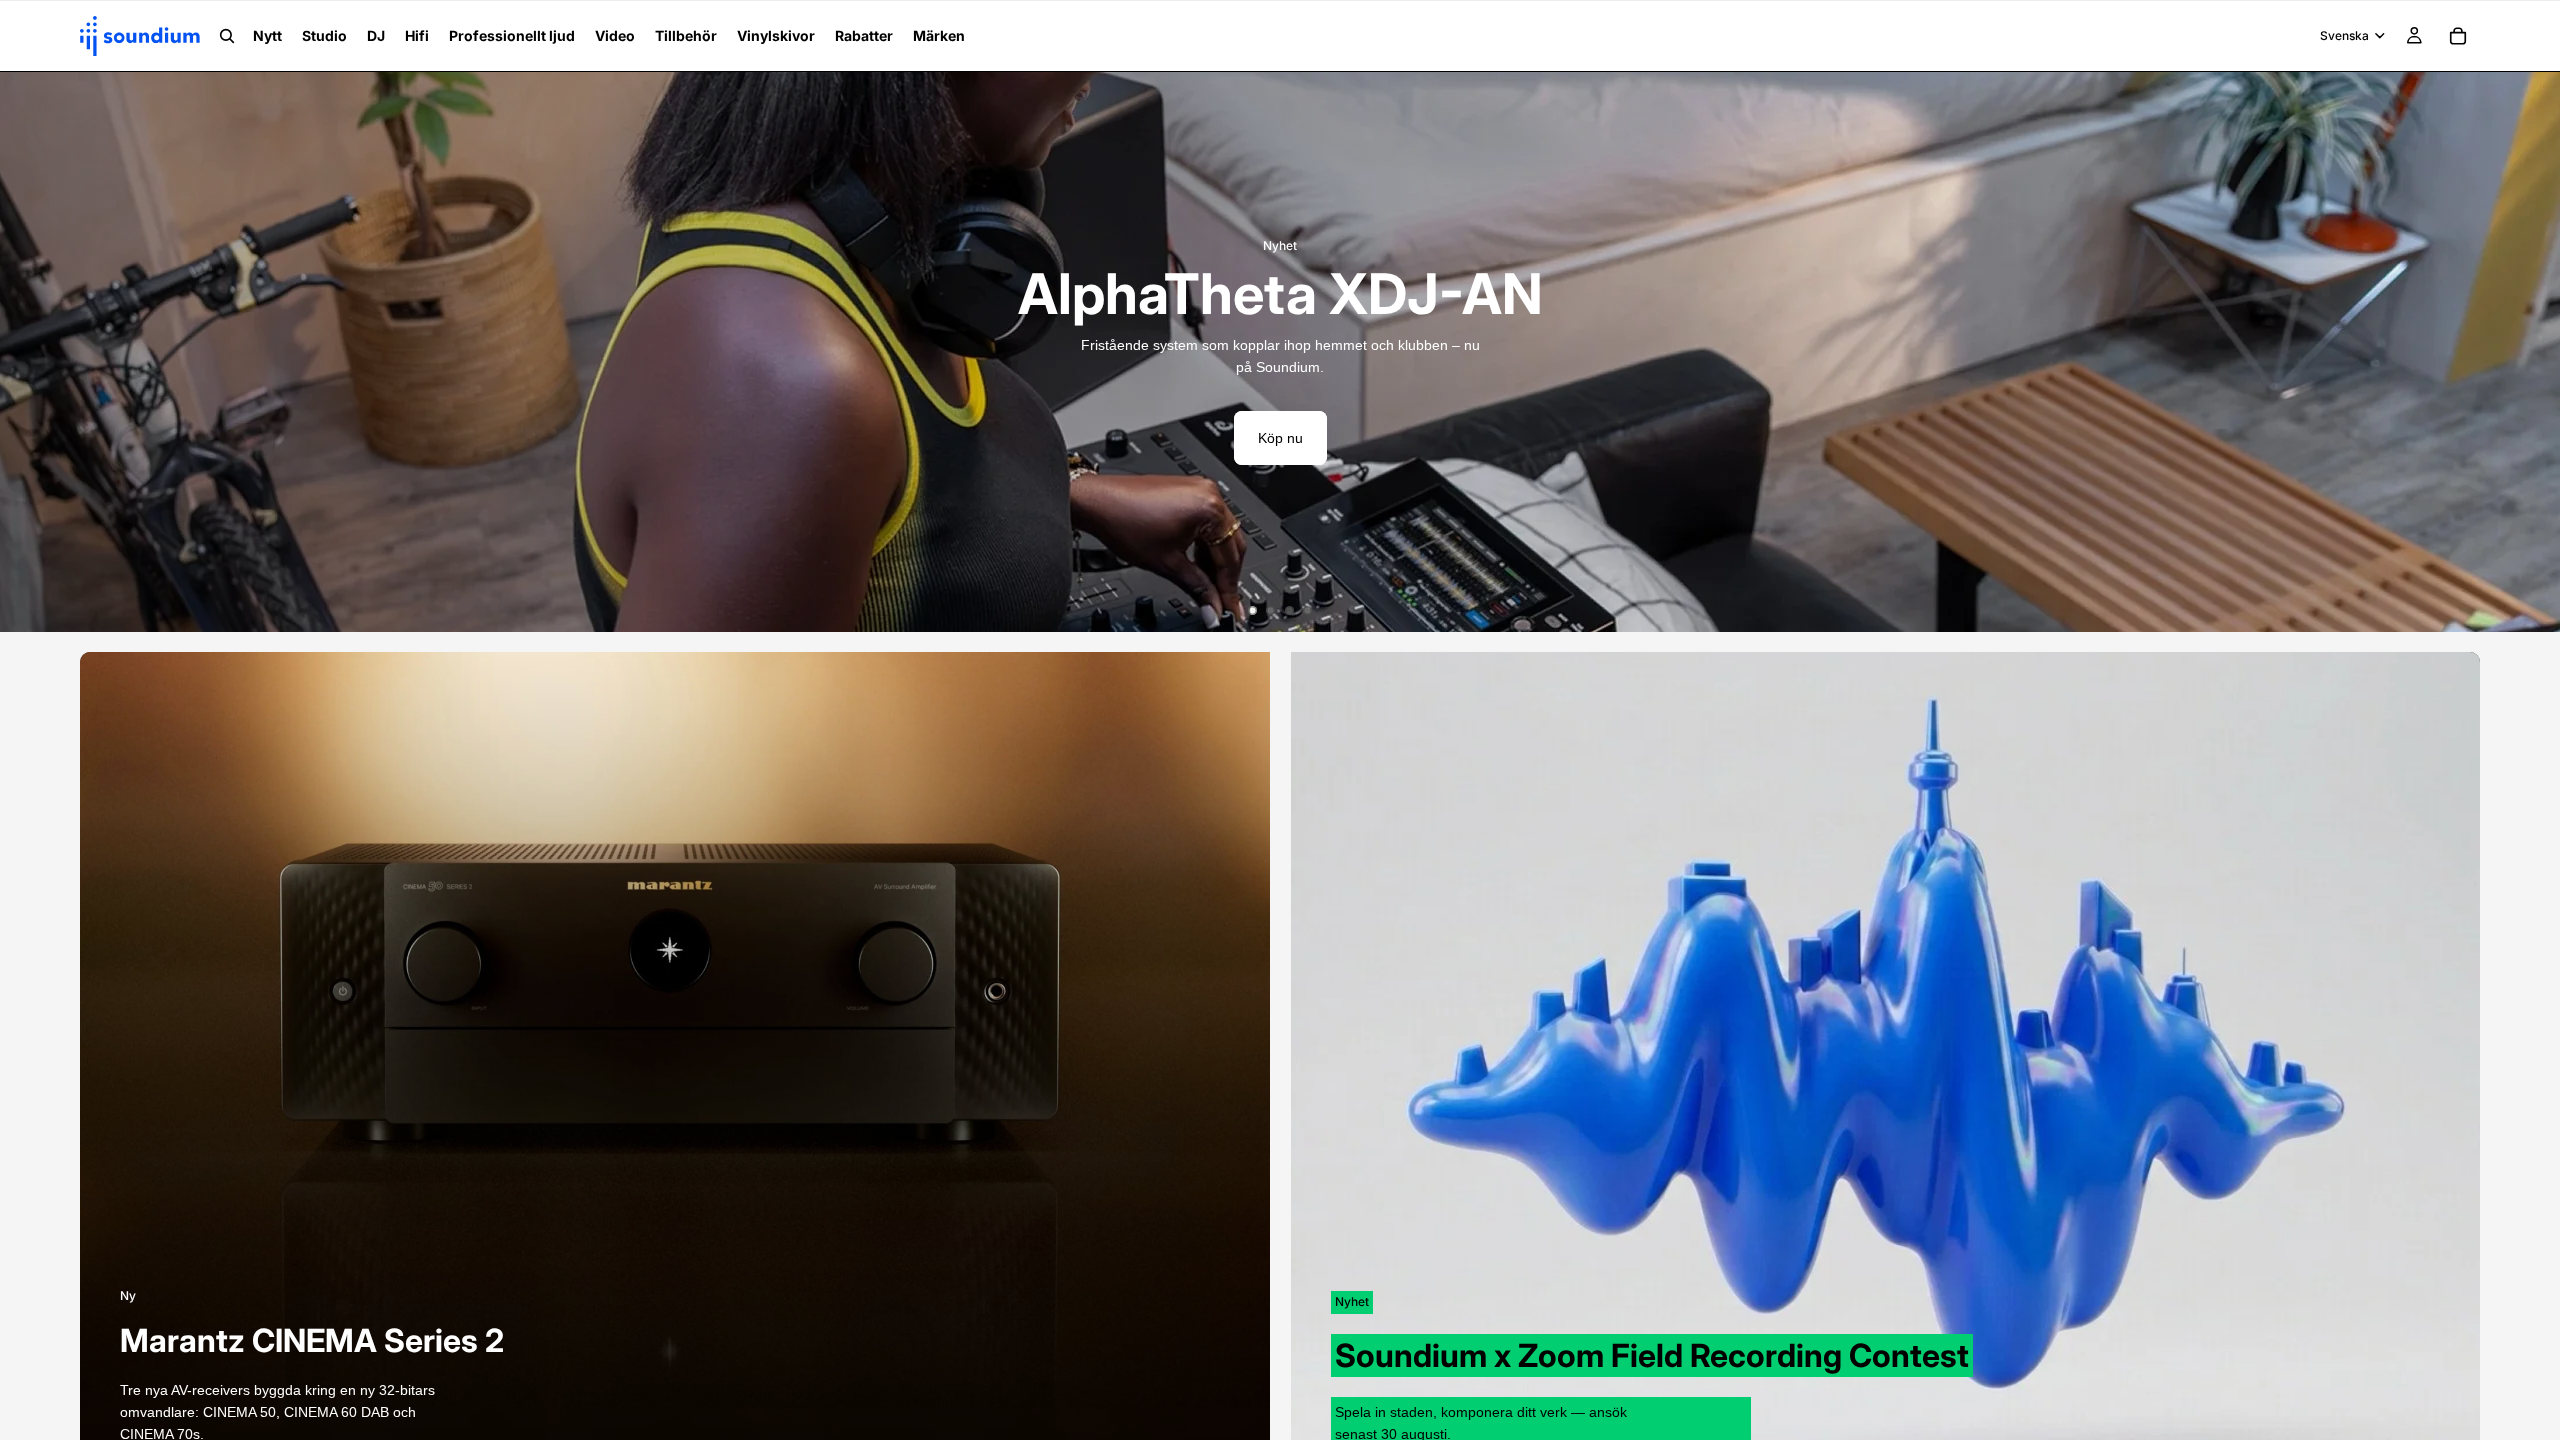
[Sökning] (227, 36)
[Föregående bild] (30, 352)
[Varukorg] (2458, 36)
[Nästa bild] (2530, 352)
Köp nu (1280, 438)
